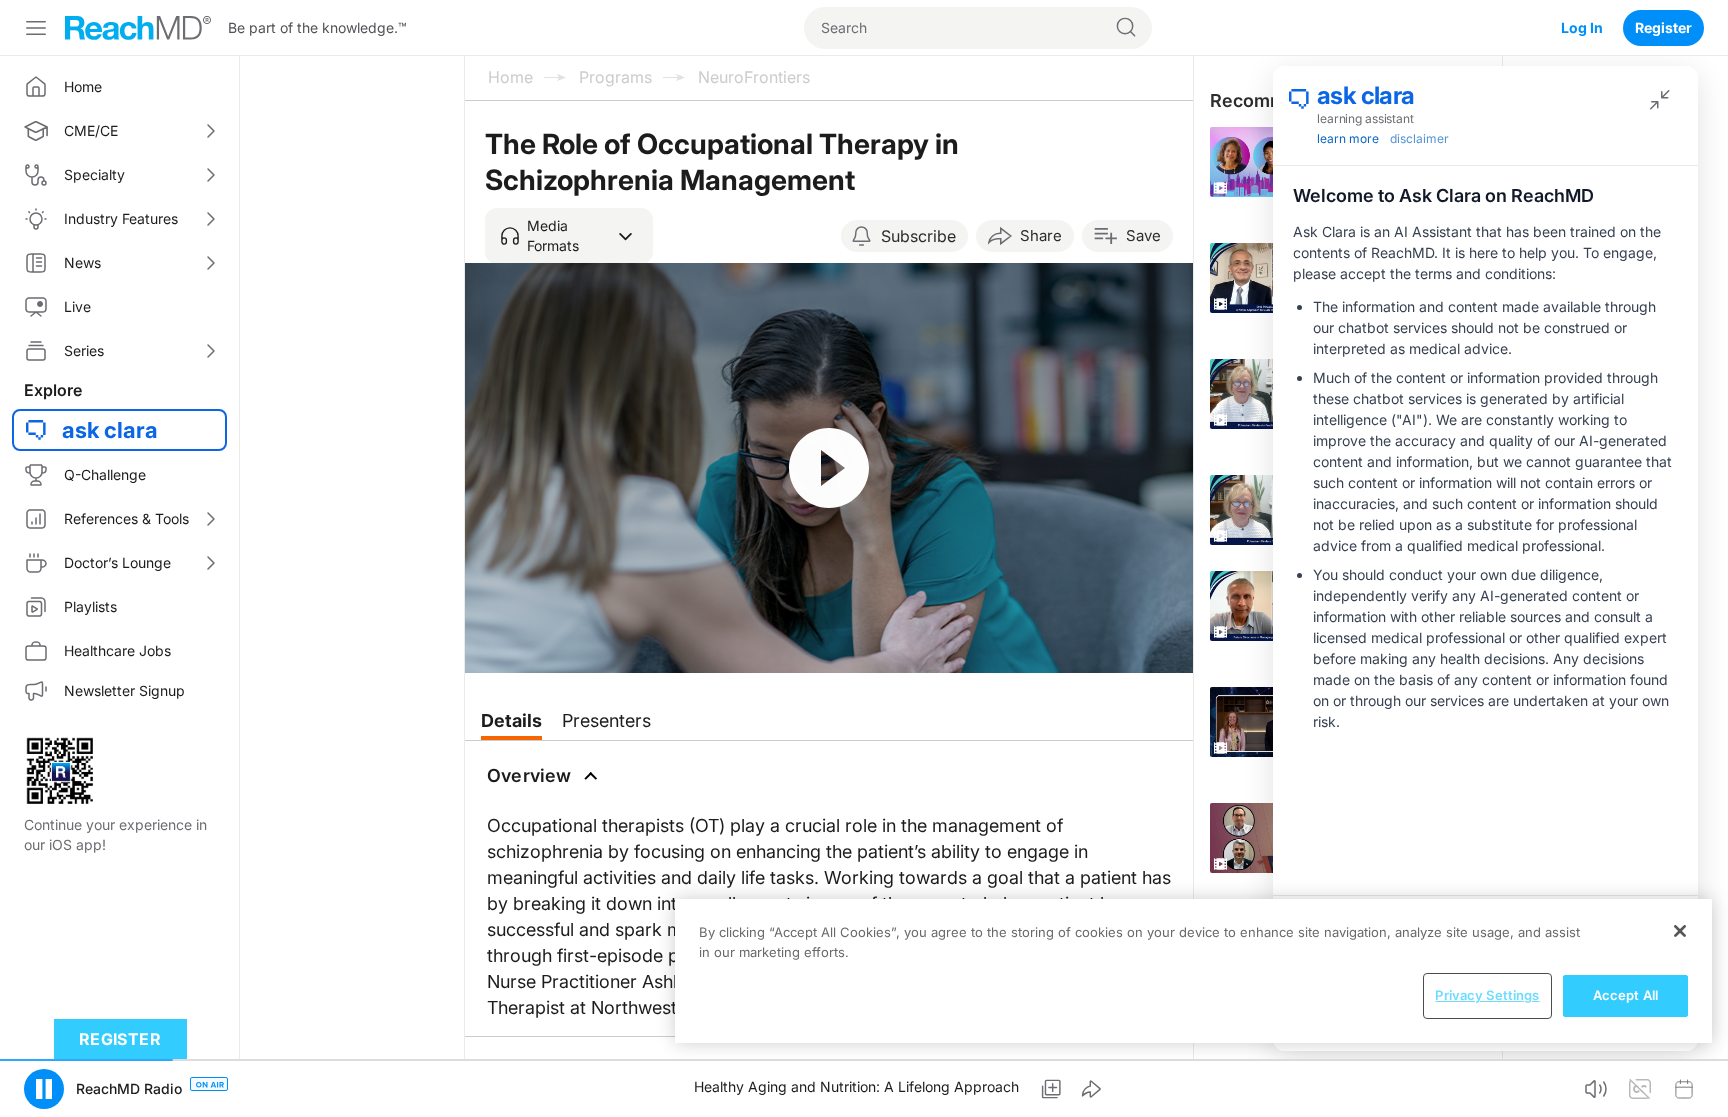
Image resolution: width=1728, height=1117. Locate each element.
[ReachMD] (138, 28)
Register (1663, 27)
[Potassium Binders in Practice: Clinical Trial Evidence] (1272, 394)
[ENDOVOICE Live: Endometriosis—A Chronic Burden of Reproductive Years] (1272, 162)
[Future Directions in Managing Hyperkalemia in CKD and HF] (1272, 606)
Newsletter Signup (124, 690)
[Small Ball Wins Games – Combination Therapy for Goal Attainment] (1272, 838)
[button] (569, 236)
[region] (1193, 971)
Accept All (1625, 995)
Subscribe (918, 236)
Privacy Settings (1487, 995)
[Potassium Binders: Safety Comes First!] (1272, 510)
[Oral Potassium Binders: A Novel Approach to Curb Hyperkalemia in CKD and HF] (1272, 278)
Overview (529, 775)
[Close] (1680, 931)
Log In (1582, 27)
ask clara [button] (110, 430)
